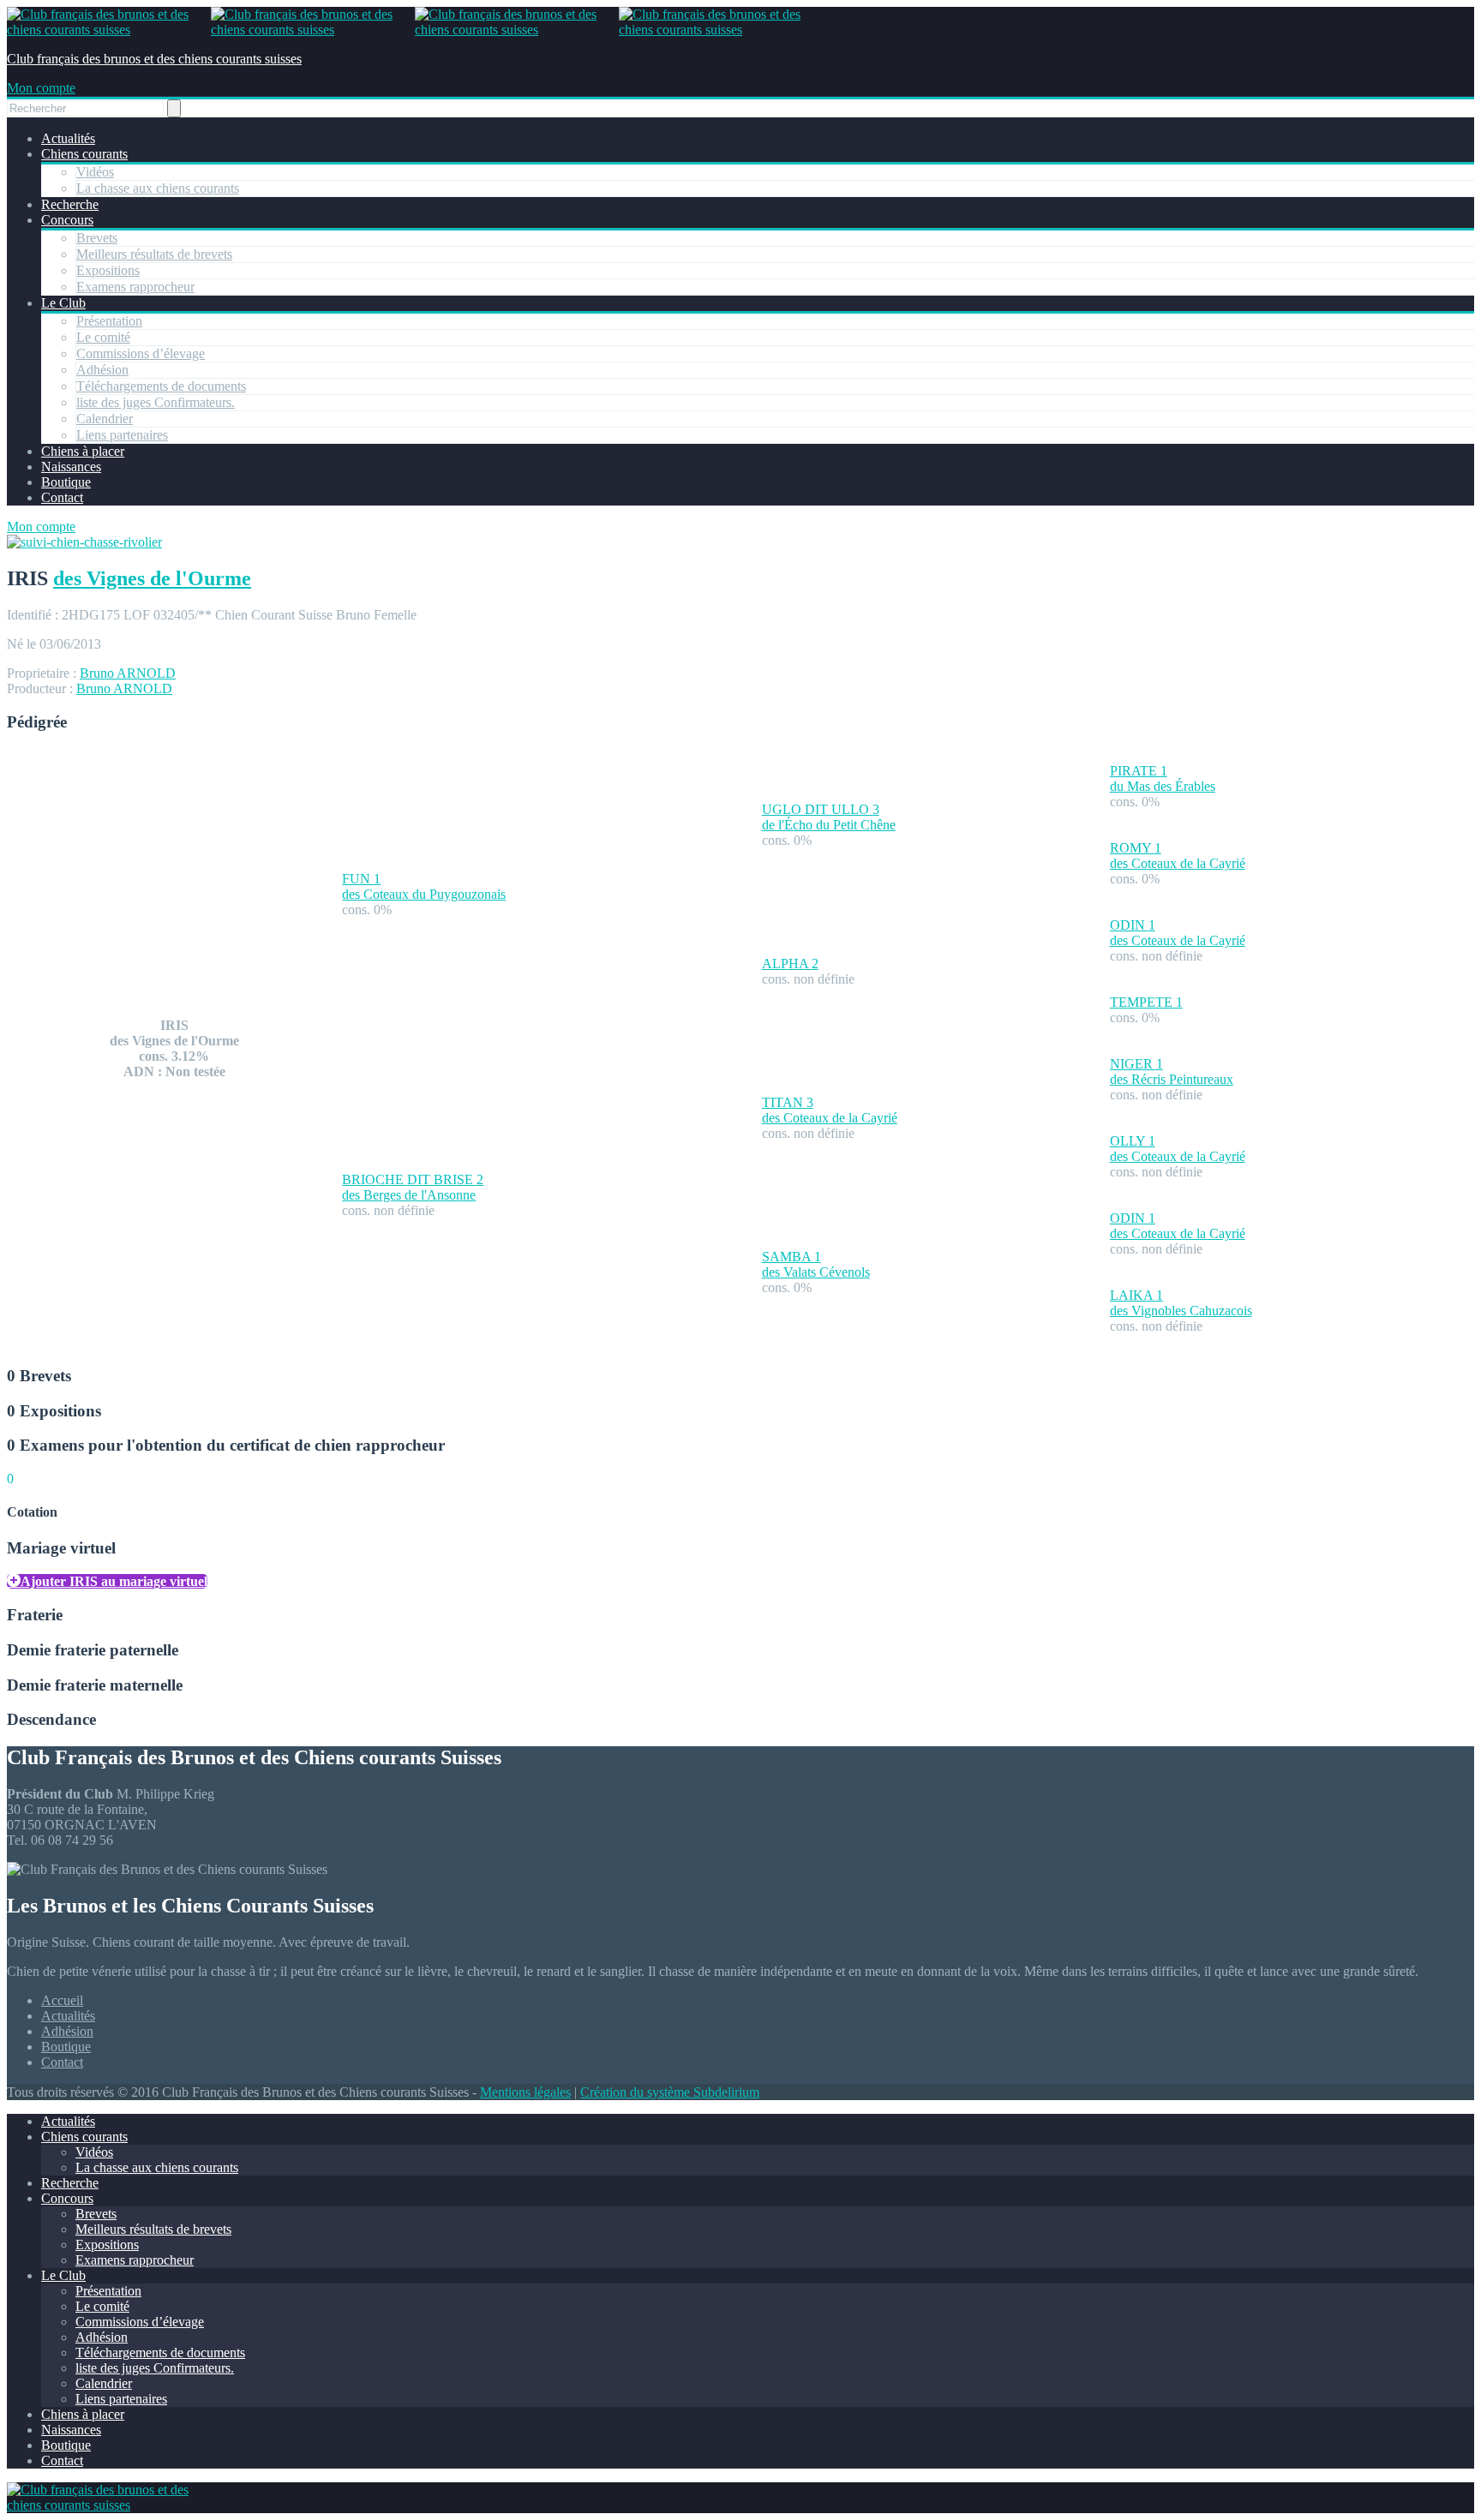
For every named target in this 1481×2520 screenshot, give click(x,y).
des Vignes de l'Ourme (152, 578)
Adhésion (102, 370)
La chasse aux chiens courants (158, 188)
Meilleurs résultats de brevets (154, 254)
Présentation (109, 321)
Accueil (62, 2000)
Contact (62, 497)
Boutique (66, 482)
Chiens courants (84, 154)
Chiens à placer (83, 451)
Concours (67, 220)
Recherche (70, 204)
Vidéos (95, 172)
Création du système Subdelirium (670, 2092)
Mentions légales (525, 2092)
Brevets (97, 238)
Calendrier (105, 419)
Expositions (108, 270)
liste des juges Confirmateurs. (156, 402)
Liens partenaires (122, 435)
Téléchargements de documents (161, 386)
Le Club (63, 303)
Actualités (68, 138)
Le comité (103, 337)
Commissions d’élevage (141, 353)
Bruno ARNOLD (128, 673)
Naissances (71, 467)
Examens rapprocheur (135, 287)
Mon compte (41, 88)
